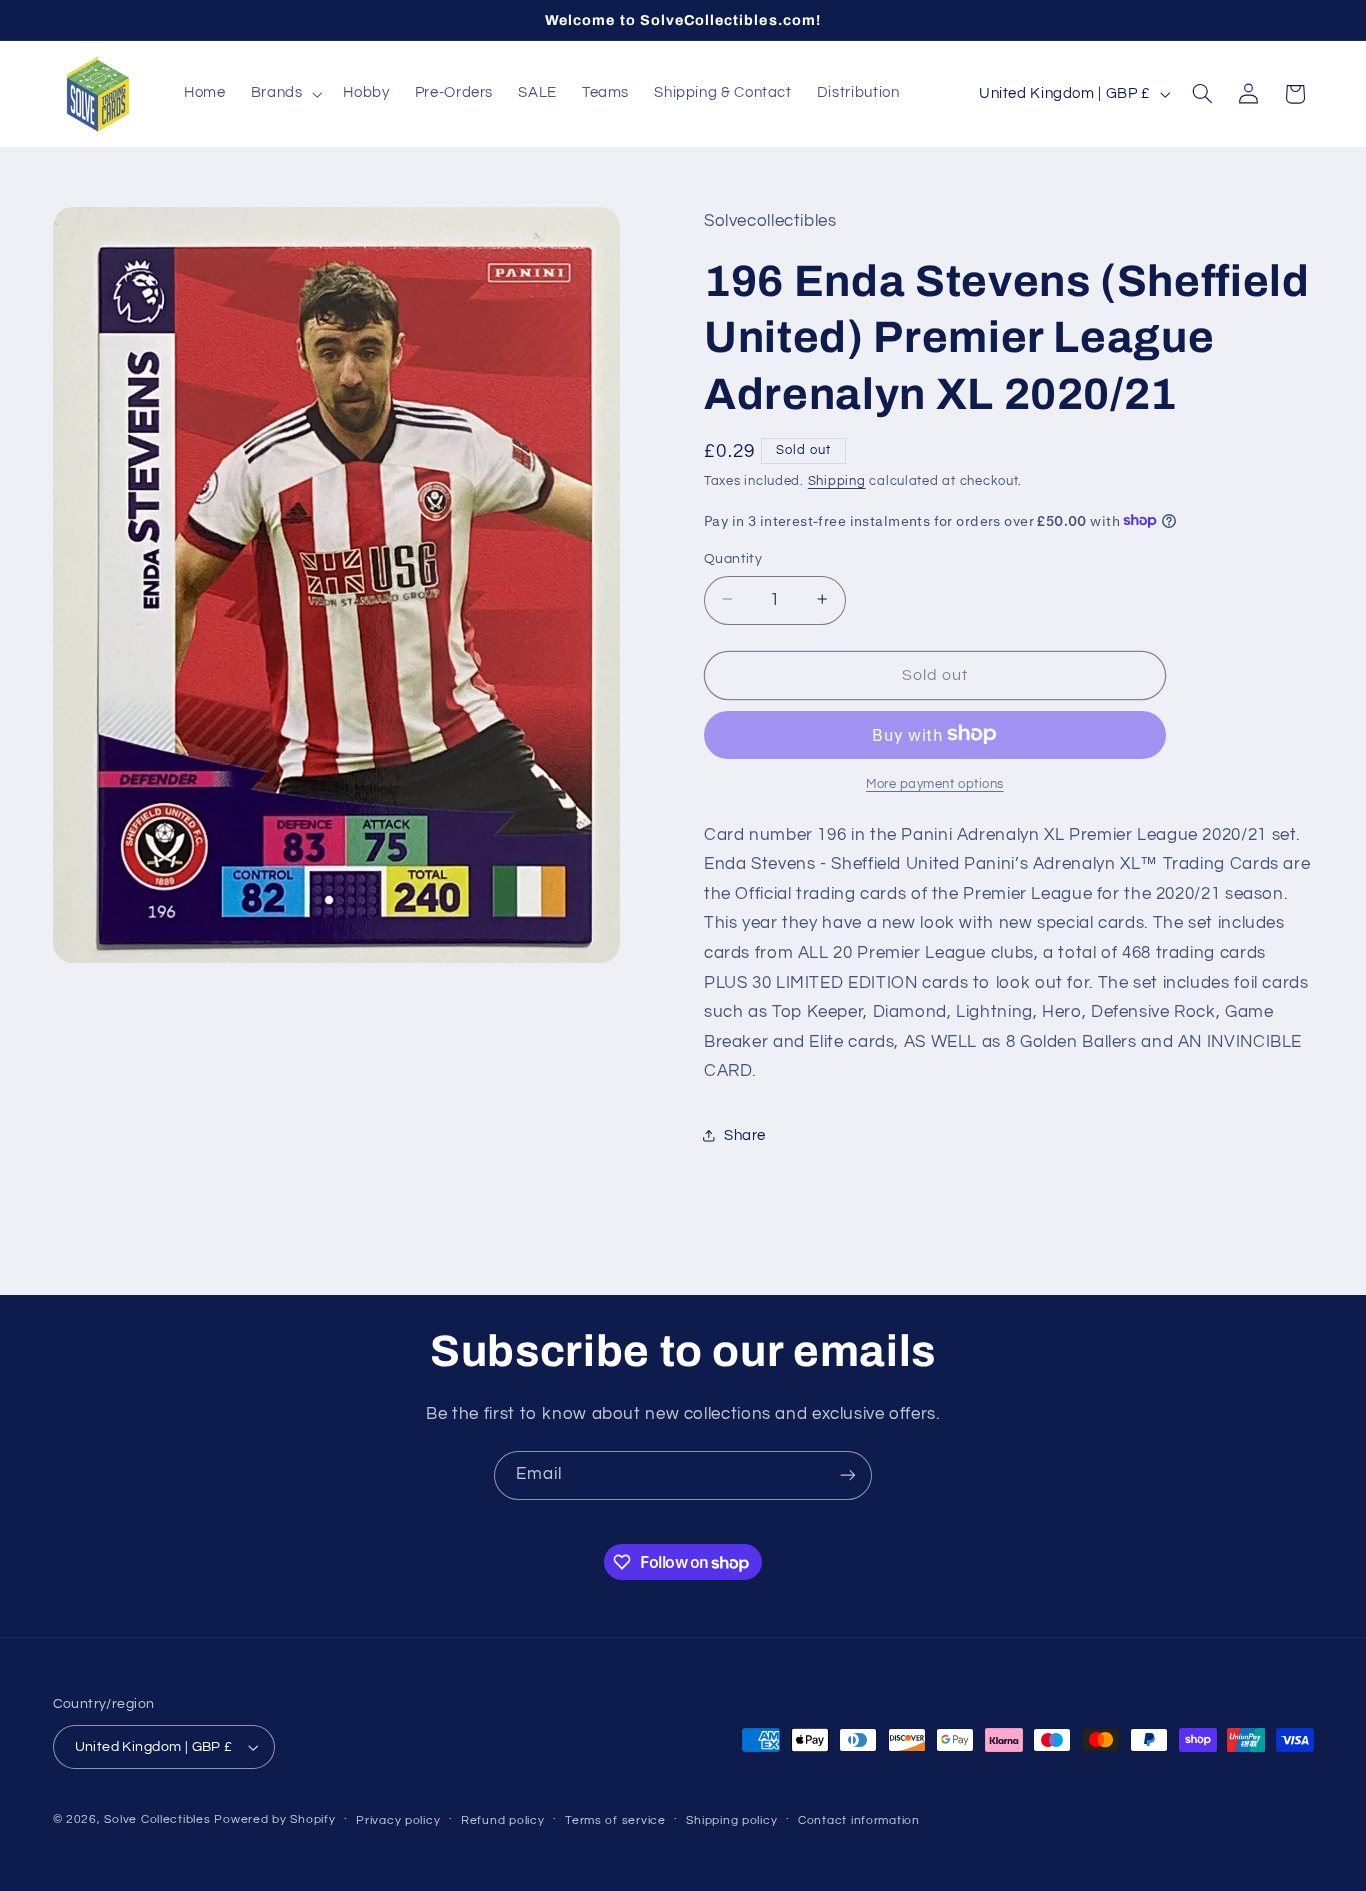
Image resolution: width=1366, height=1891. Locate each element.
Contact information (859, 1820)
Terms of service (615, 1820)
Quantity (733, 558)
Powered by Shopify (274, 1819)
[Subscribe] (848, 1475)
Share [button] (745, 1135)
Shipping (837, 481)
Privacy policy (398, 1820)
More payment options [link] (935, 783)
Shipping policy (731, 1820)
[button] (284, 94)
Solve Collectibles (157, 1819)
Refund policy (503, 1820)
